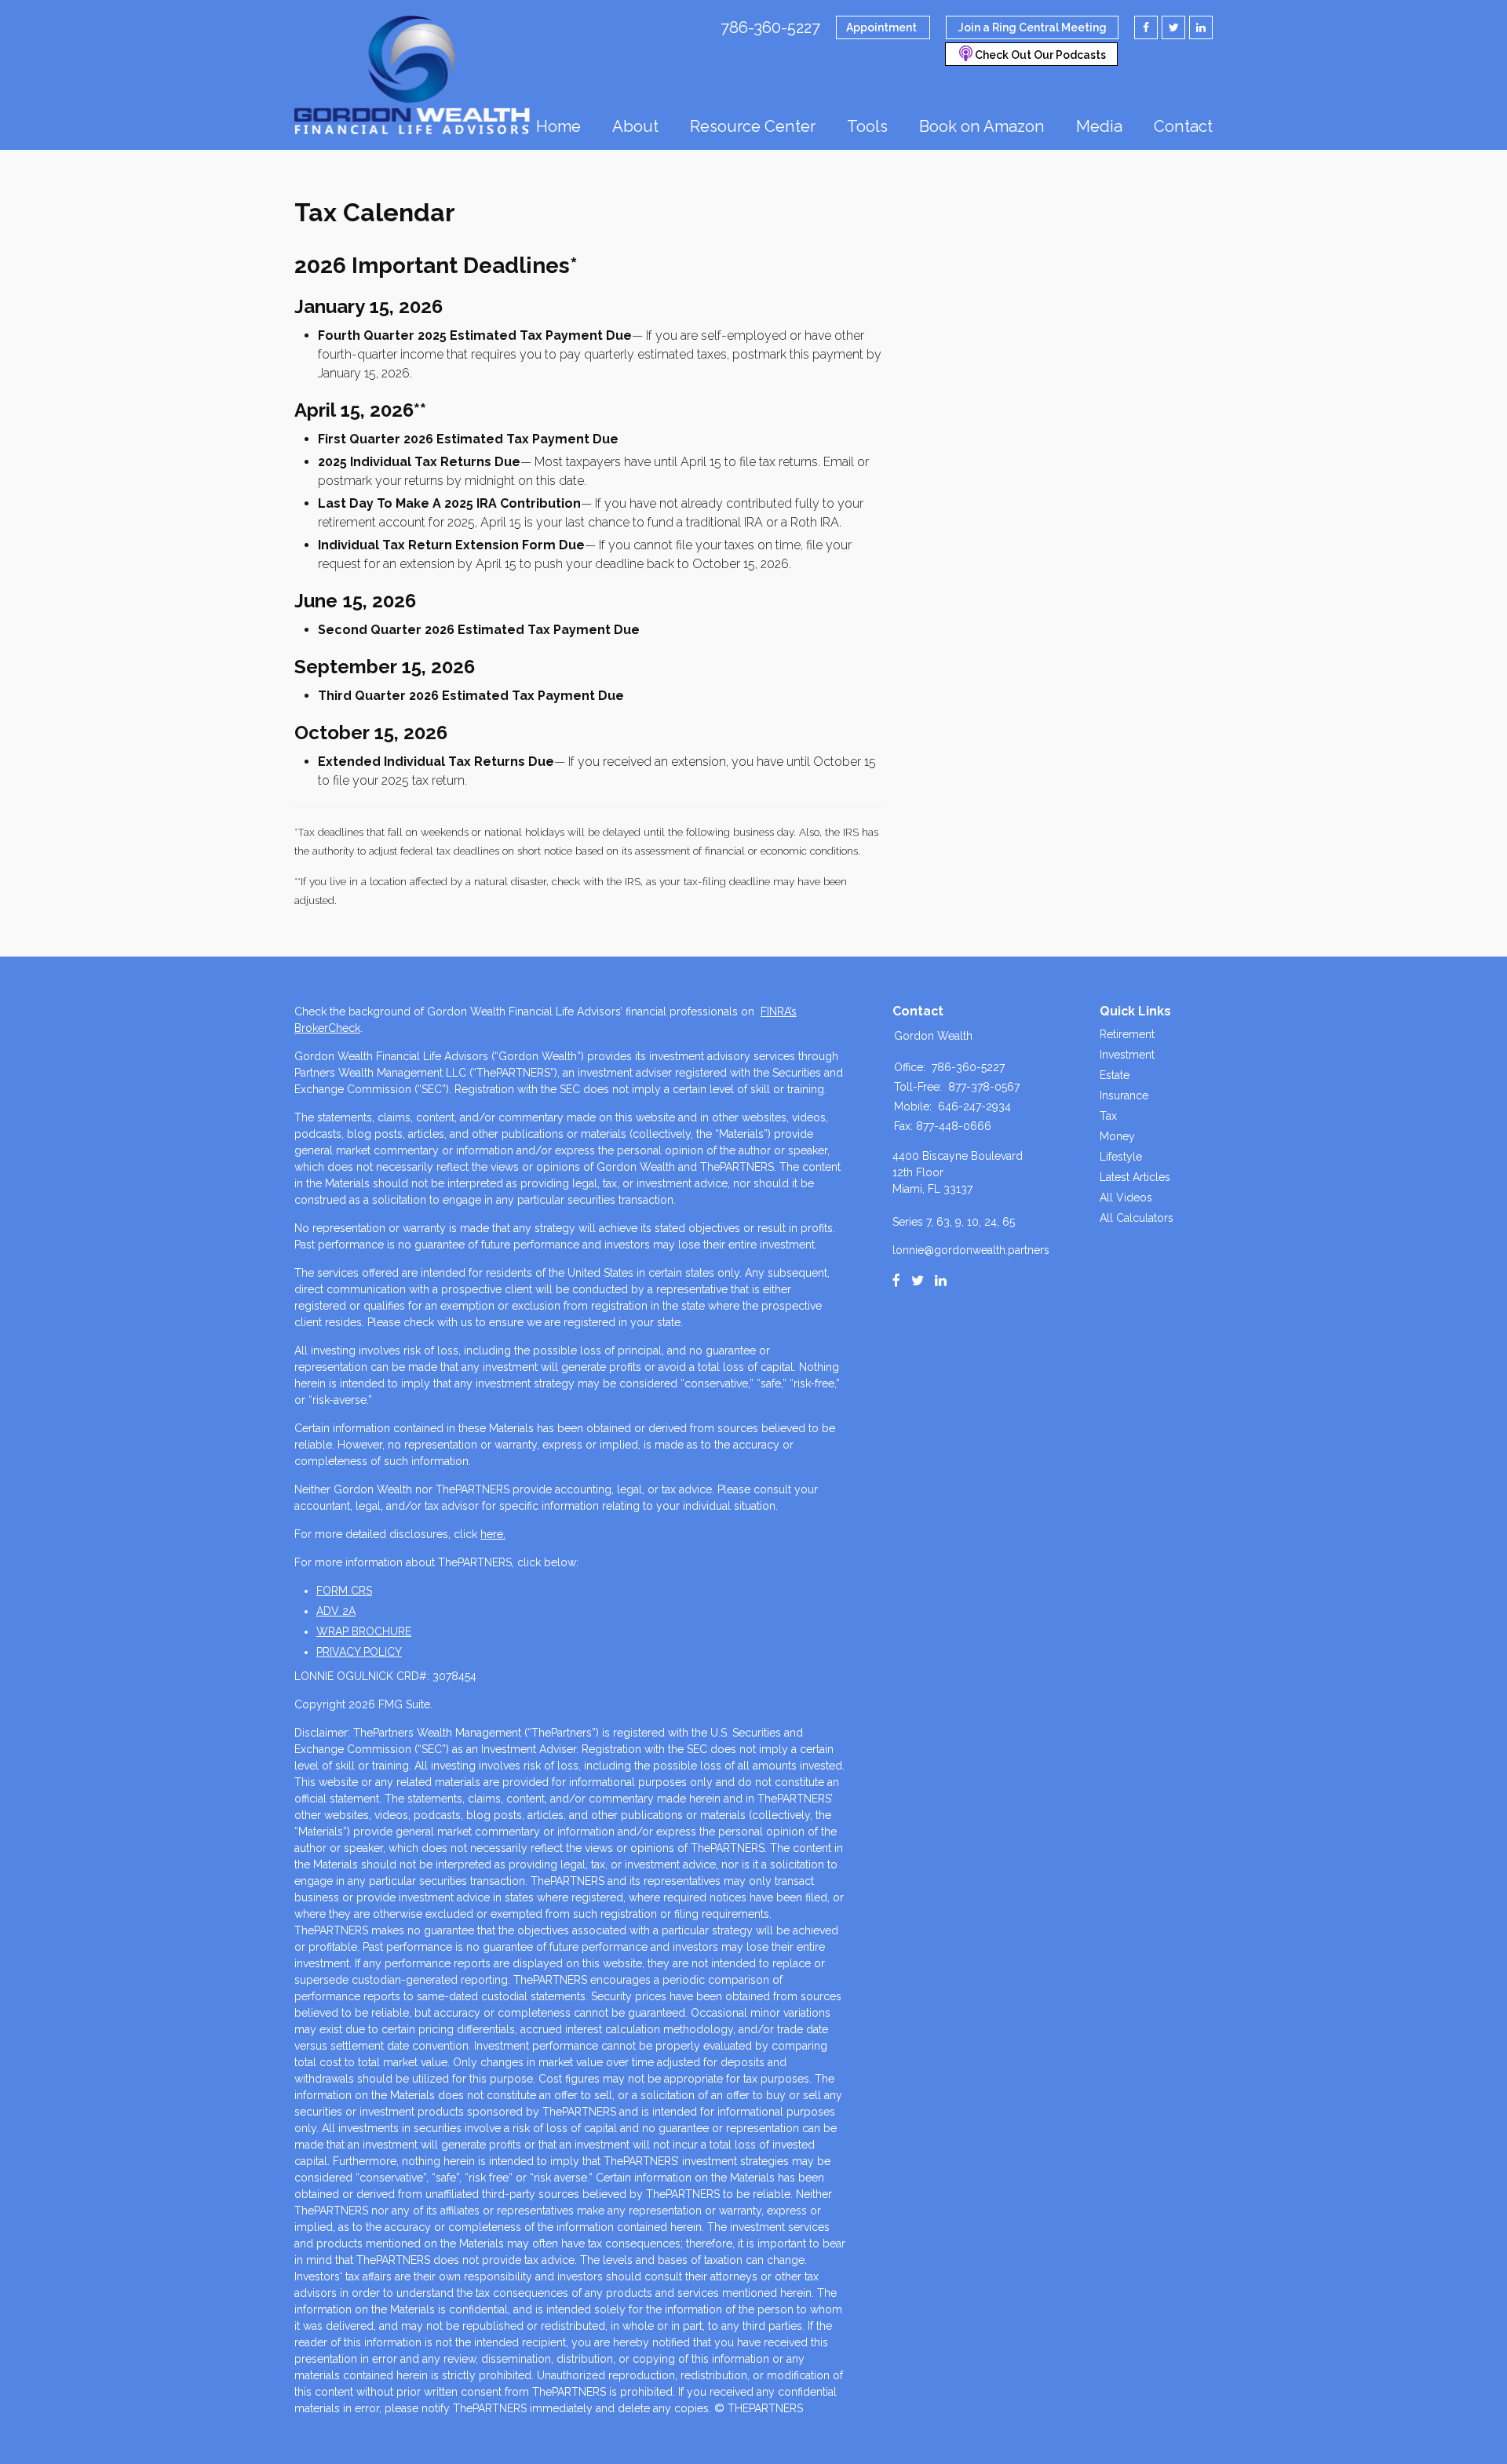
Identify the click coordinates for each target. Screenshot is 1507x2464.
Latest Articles (1135, 1177)
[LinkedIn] (941, 1281)
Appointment (881, 27)
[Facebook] (896, 1281)
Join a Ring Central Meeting (1033, 27)
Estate (1115, 1075)
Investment (1127, 1055)
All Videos (1126, 1197)
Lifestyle (1121, 1157)
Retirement (1127, 1034)
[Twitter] (918, 1281)
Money (1117, 1136)
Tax (1108, 1116)
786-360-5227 (770, 27)
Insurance (1124, 1095)
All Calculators (1137, 1218)
